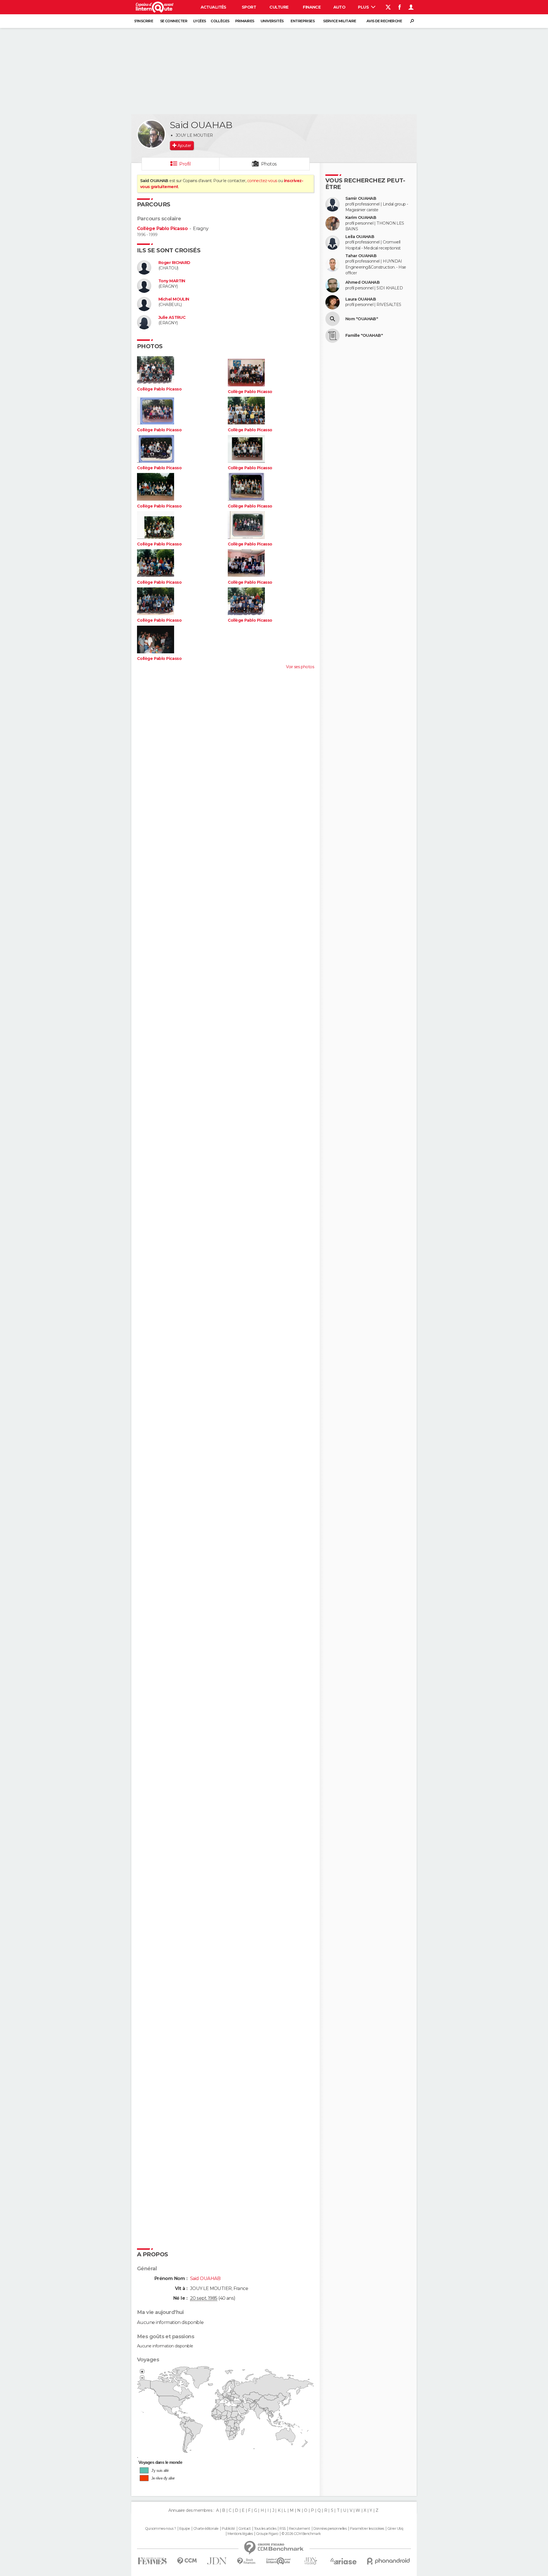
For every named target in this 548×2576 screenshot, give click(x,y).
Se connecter (174, 21)
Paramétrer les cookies (367, 2529)
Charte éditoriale (206, 2529)
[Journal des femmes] (152, 2561)
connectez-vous (262, 181)
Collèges (220, 21)
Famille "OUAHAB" (364, 336)
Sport (249, 7)
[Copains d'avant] (278, 2561)
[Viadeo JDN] (311, 2561)
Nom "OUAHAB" (362, 319)
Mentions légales (240, 2534)
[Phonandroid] (389, 2561)
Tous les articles (265, 2529)
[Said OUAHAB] (151, 134)
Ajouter (184, 146)
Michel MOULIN (174, 299)
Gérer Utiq (395, 2529)
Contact (244, 2529)
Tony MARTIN (172, 281)
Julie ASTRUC (172, 318)
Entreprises (303, 21)
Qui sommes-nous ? (160, 2529)
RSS (282, 2529)
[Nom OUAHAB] (333, 319)
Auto (340, 7)
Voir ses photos (300, 667)
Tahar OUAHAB (361, 256)
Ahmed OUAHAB (362, 282)
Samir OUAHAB (361, 199)
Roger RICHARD (174, 263)
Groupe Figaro (267, 2534)
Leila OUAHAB (360, 237)
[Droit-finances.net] (246, 2561)
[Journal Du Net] (217, 2561)
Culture (279, 7)
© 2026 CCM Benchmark (301, 2534)
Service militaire (340, 21)
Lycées (200, 21)
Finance (312, 7)
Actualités (213, 7)
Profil (185, 164)
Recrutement (299, 2529)
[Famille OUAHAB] (333, 336)
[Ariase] (344, 2561)
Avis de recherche (384, 21)
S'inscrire (144, 21)
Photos (269, 164)
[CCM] (187, 2561)
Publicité (228, 2529)
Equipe (185, 2529)
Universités (272, 21)
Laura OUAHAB (361, 299)
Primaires (245, 21)
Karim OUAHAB (361, 218)
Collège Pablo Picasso (162, 228)
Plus (364, 7)
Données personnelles (330, 2529)
